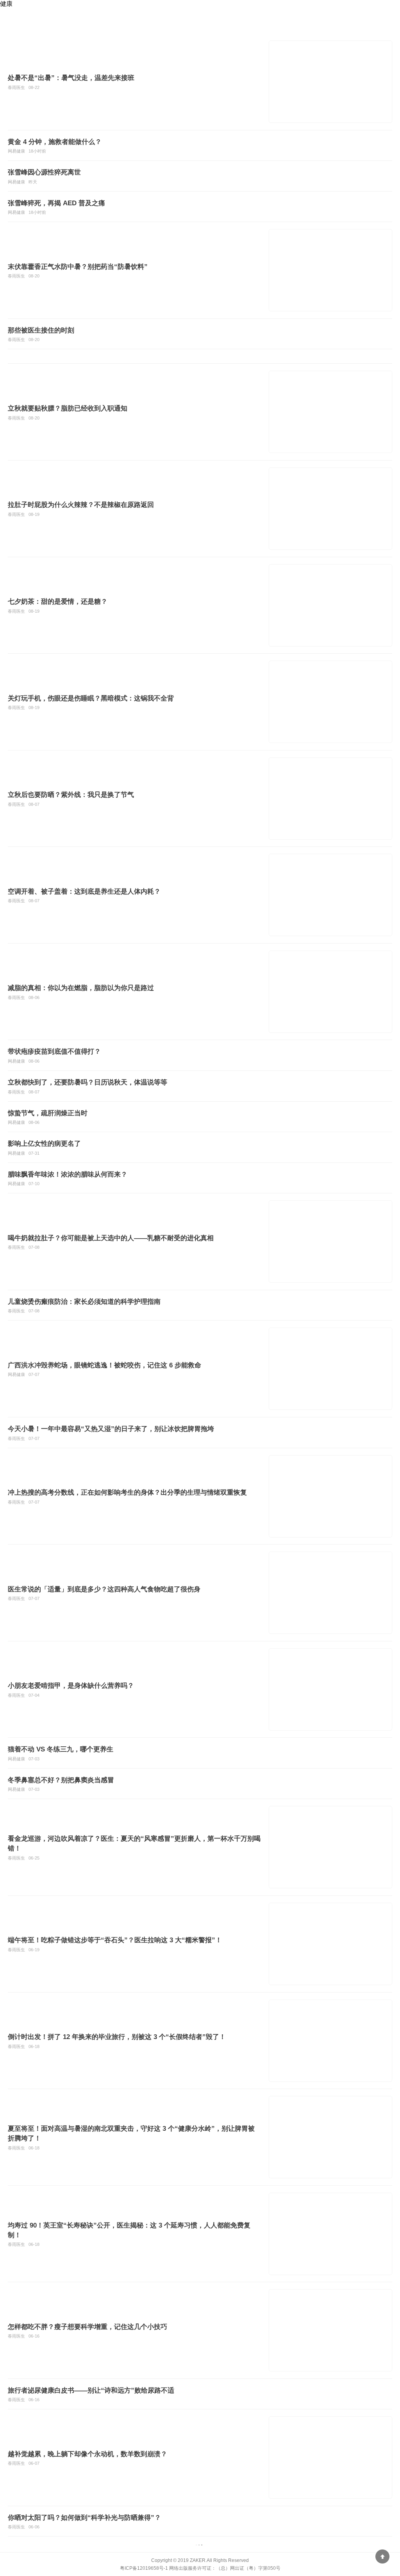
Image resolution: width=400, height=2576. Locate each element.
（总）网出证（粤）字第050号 (248, 2568)
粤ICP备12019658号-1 (144, 2568)
